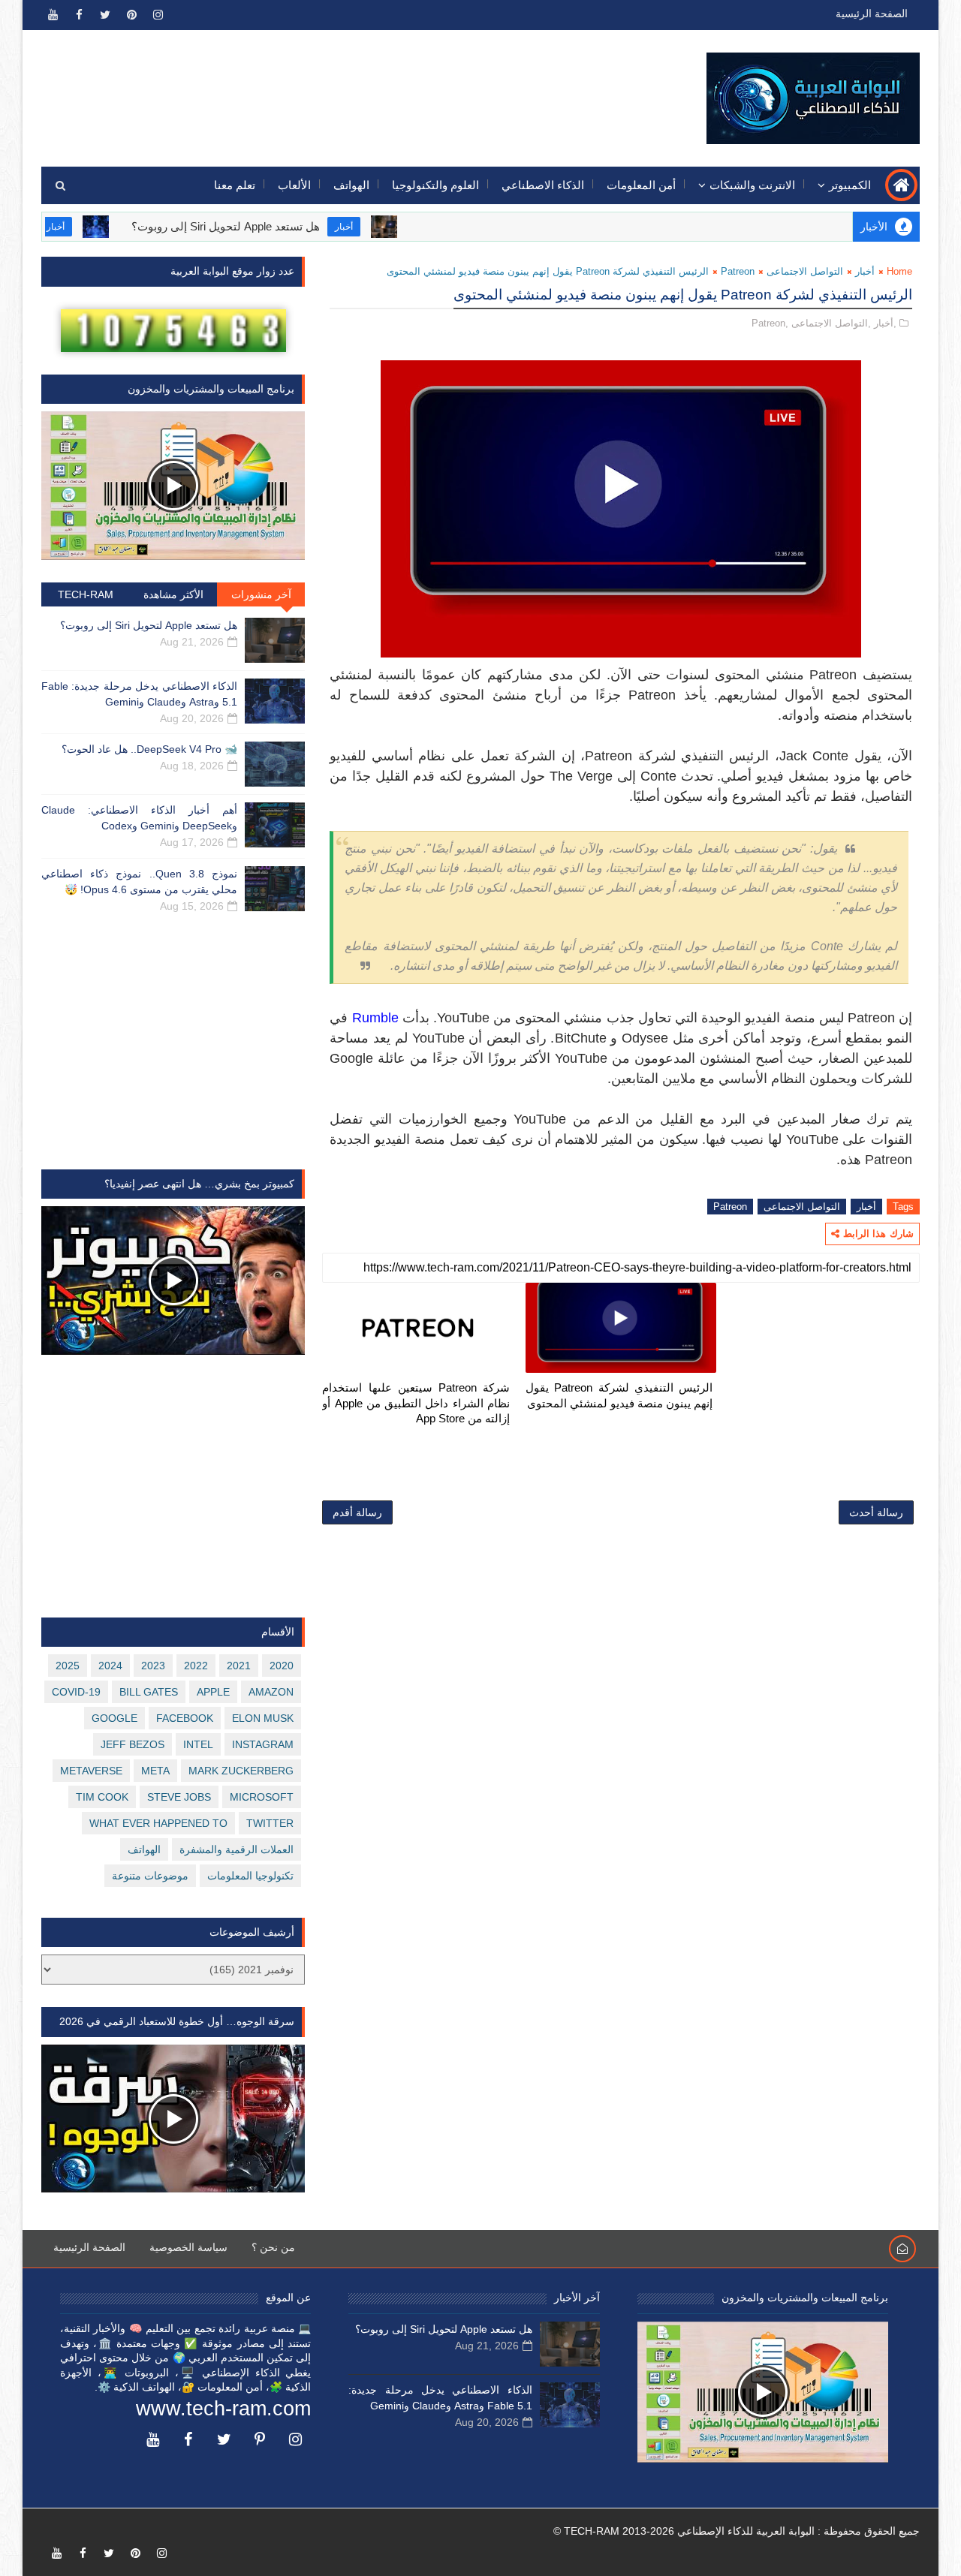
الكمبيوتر (850, 185)
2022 (196, 1666)
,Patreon (770, 323)
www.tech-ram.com (223, 2409)
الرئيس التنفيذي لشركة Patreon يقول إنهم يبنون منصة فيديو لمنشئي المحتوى (619, 1395)
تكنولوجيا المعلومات (250, 1876)
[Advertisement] (316, 88)
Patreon (738, 271)
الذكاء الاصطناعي (543, 185)
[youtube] (53, 15)
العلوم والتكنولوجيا (435, 185)
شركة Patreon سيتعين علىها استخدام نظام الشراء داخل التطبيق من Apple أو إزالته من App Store (416, 1403)
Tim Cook (102, 1797)
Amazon (271, 1692)
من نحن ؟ (273, 2247)
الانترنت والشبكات (752, 185)
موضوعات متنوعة (150, 1876)
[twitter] (105, 15)
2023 (153, 1666)
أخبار (393, 227)
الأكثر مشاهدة (173, 594)
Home (899, 271)
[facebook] (79, 15)
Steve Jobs (179, 1797)
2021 (239, 1666)
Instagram (263, 1744)
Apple (213, 1692)
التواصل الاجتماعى (805, 271)
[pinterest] (131, 15)
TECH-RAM (86, 594)
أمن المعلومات (641, 185)
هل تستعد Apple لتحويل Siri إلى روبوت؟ (274, 226)
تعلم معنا (235, 185)
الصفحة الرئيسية (872, 14)
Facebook (185, 1718)
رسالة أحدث (876, 1512)
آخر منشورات (261, 594)
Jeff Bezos (133, 1744)
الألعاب (294, 185)
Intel (198, 1744)
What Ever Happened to (158, 1823)
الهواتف (351, 185)
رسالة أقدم (357, 1512)
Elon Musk (263, 1718)
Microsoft (262, 1797)
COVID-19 (76, 1692)
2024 (110, 1666)
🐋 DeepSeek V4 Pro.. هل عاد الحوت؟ (149, 749)
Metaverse (91, 1771)
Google (114, 1718)
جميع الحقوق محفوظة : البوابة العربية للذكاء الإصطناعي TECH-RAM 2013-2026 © (737, 2531)
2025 (68, 1666)
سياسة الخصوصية (188, 2247)
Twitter (270, 1823)
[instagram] (158, 15)
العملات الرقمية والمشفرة (236, 1849)
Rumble (375, 1018)
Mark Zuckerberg (241, 1771)
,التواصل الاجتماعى (831, 323)
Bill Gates (149, 1692)
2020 (282, 1666)
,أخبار (885, 323)
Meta (155, 1771)
